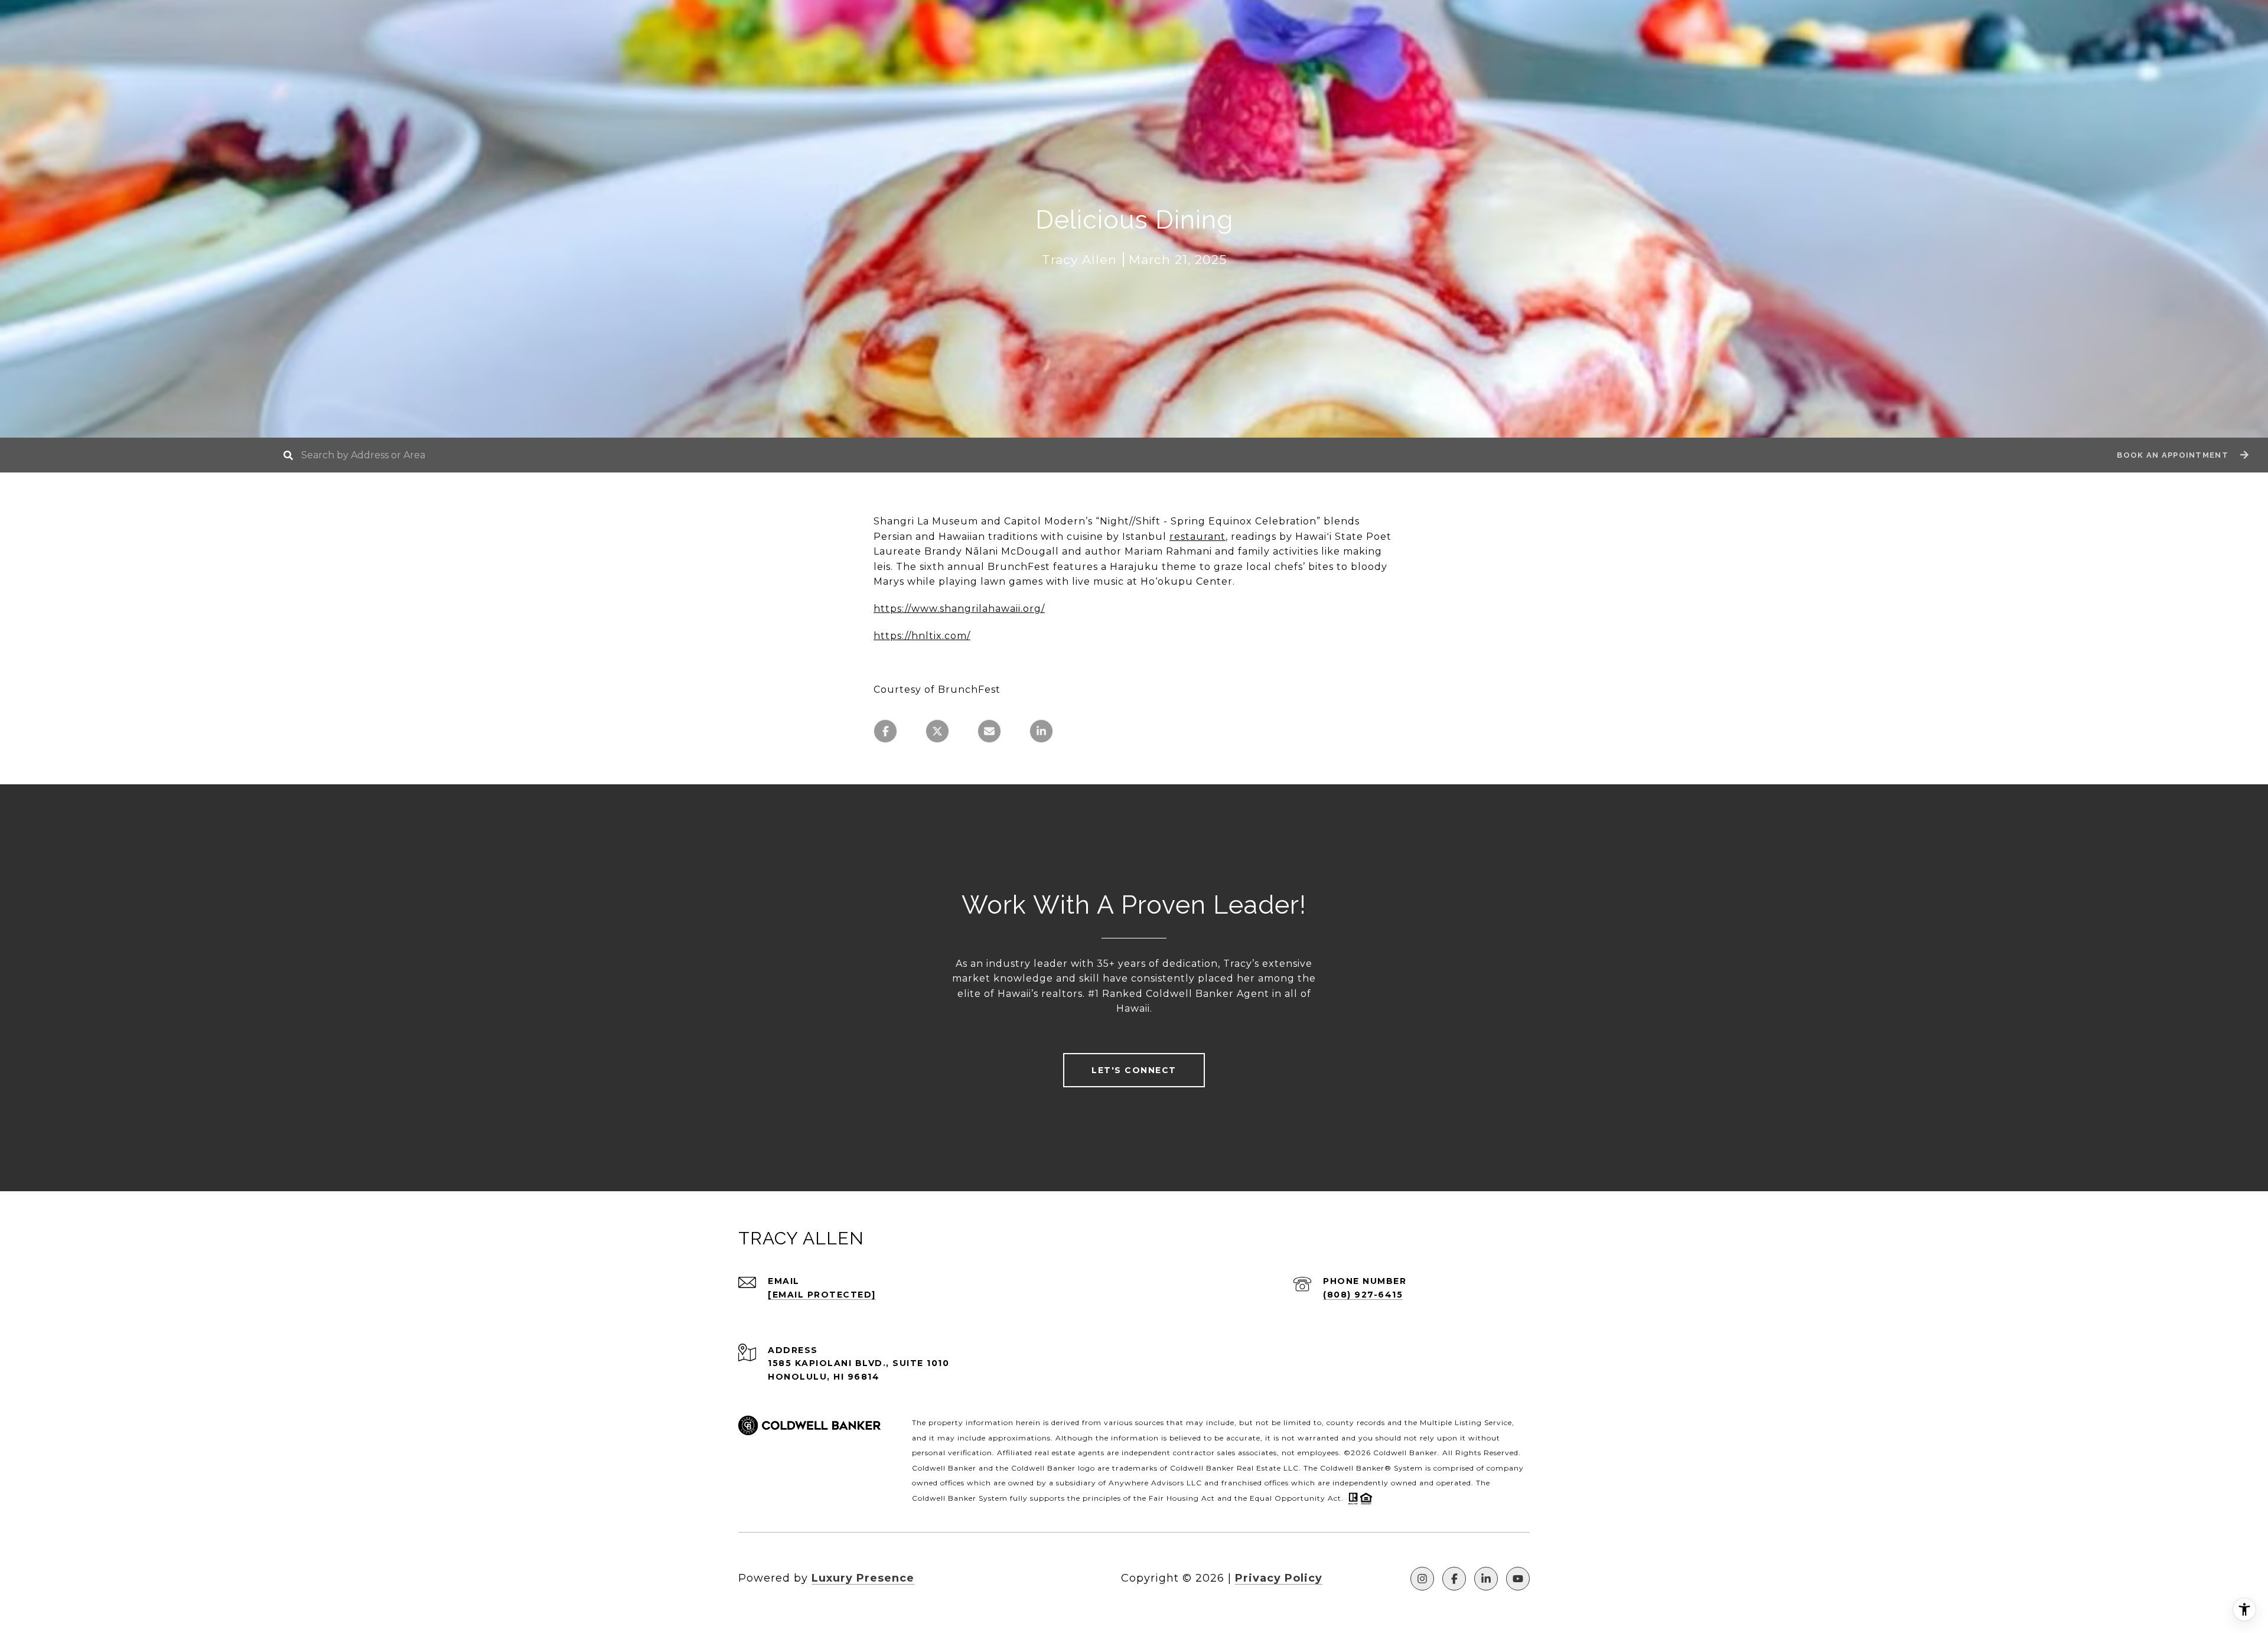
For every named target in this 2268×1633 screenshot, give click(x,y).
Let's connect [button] (1134, 1070)
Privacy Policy (1279, 1578)
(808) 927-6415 (1363, 1295)
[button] (2181, 455)
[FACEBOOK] (1454, 1579)
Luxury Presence (863, 1578)
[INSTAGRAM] (1422, 1579)
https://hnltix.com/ (922, 636)
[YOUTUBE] (1518, 1579)
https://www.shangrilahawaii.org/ (959, 609)
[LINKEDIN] (1486, 1579)
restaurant (1197, 537)
